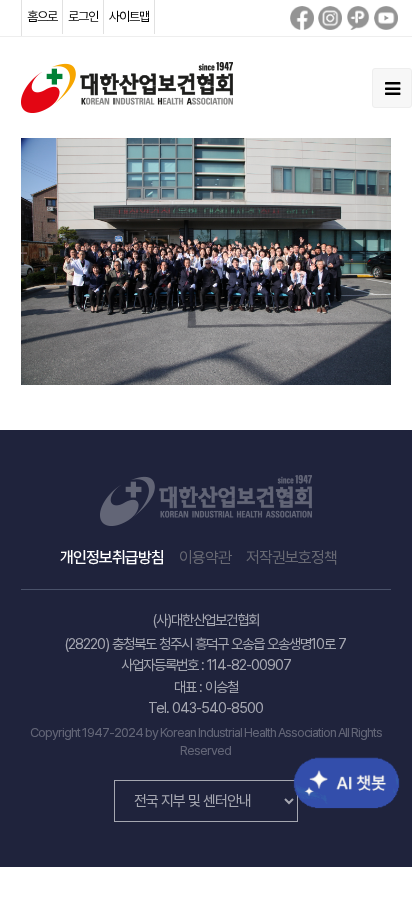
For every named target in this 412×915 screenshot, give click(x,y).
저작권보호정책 (291, 557)
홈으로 (42, 16)
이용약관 (205, 557)
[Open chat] (330, 768)
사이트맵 (129, 16)
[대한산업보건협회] (127, 86)
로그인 (83, 16)
